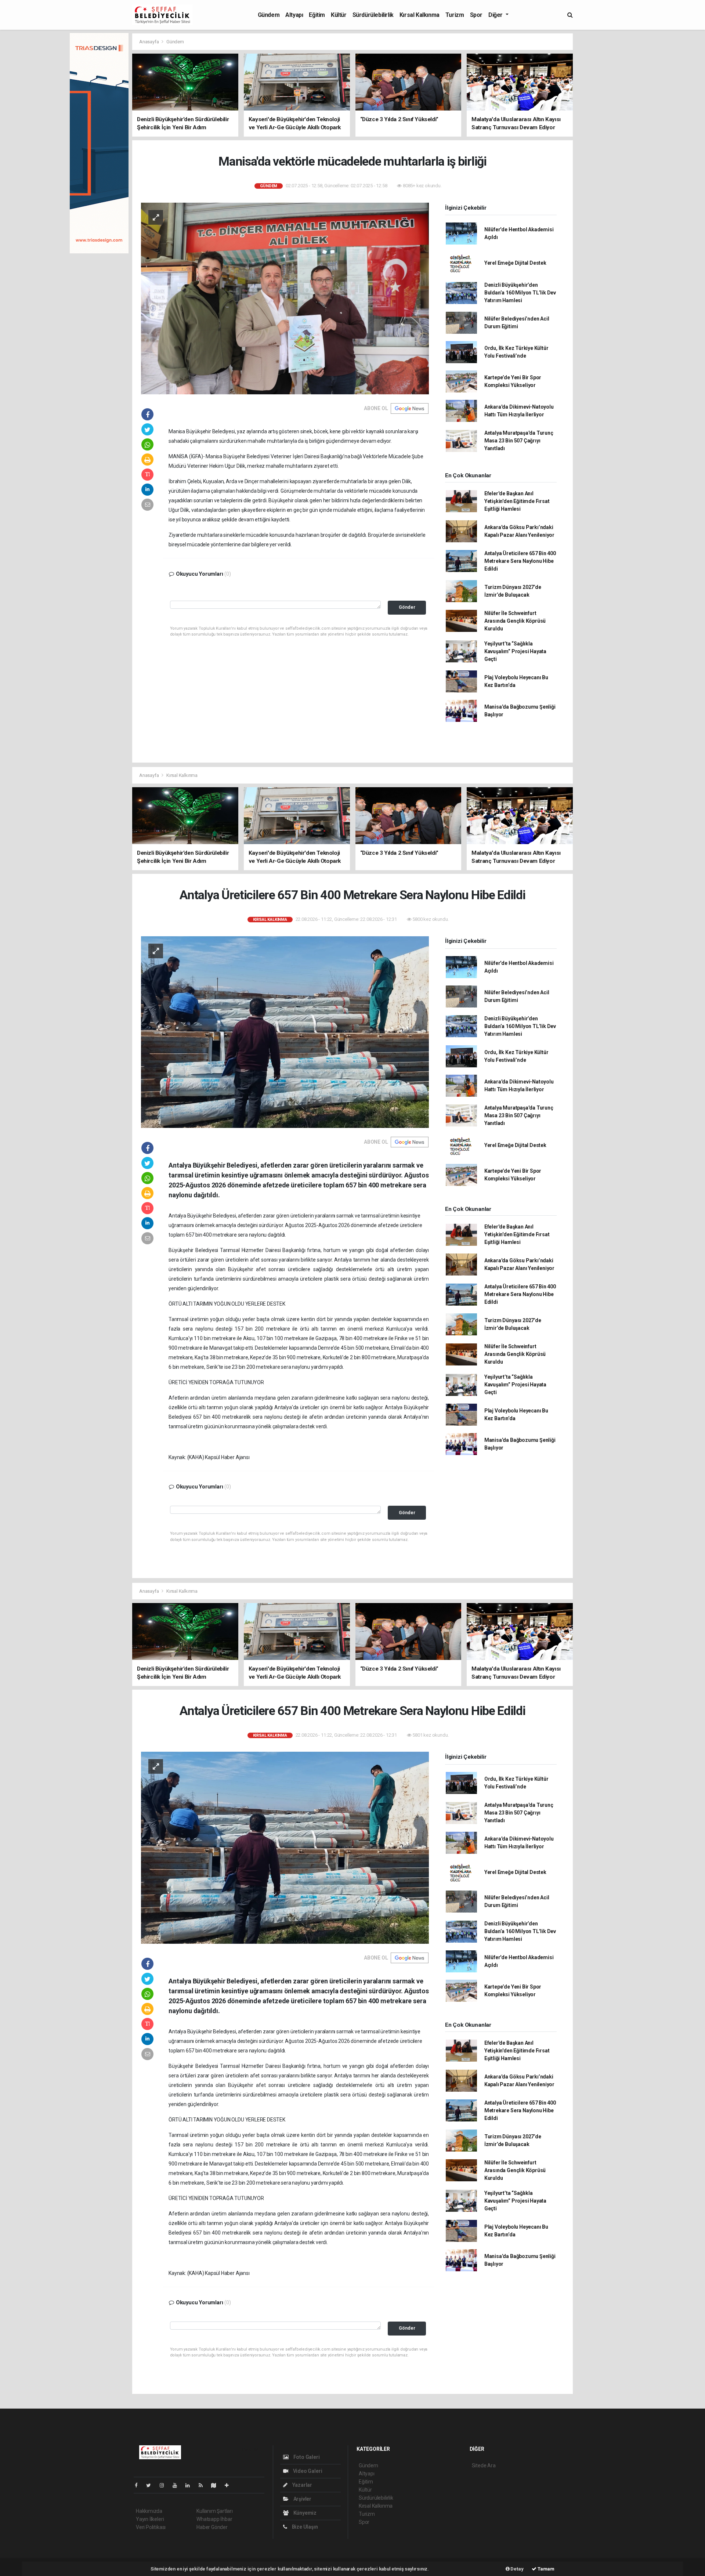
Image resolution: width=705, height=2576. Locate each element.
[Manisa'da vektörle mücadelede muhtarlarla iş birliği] (285, 298)
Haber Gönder (212, 2527)
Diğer (496, 15)
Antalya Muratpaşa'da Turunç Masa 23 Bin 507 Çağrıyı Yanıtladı (519, 441)
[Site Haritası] (217, 2485)
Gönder (407, 607)
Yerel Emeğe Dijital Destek (515, 263)
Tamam (545, 2569)
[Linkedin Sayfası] (191, 2485)
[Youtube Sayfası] (178, 2485)
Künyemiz (304, 2513)
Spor (476, 15)
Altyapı (294, 15)
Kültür (339, 15)
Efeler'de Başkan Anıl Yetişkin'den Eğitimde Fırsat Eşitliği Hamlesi (517, 501)
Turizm (455, 15)
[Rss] (204, 2485)
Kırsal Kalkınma (420, 15)
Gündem (269, 15)
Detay (517, 2569)
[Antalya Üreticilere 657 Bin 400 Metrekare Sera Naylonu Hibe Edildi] (285, 1032)
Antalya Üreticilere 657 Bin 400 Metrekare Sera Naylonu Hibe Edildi (520, 561)
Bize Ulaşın (304, 2527)
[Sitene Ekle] (230, 2485)
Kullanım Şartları (215, 2511)
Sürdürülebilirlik (373, 15)
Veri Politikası (151, 2527)
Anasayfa (149, 42)
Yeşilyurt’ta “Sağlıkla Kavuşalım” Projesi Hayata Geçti (515, 651)
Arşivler (302, 2499)
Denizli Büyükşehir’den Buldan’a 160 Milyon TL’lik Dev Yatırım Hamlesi (520, 293)
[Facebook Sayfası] (139, 2485)
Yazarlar (302, 2485)
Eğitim (317, 15)
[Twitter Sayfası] (151, 2485)
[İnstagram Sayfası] (165, 2485)
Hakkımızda (149, 2511)
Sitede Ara (484, 2465)
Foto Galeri (306, 2457)
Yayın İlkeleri (150, 2519)
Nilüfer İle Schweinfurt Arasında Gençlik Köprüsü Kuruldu (515, 621)
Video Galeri (307, 2471)
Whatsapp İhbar (214, 2519)
